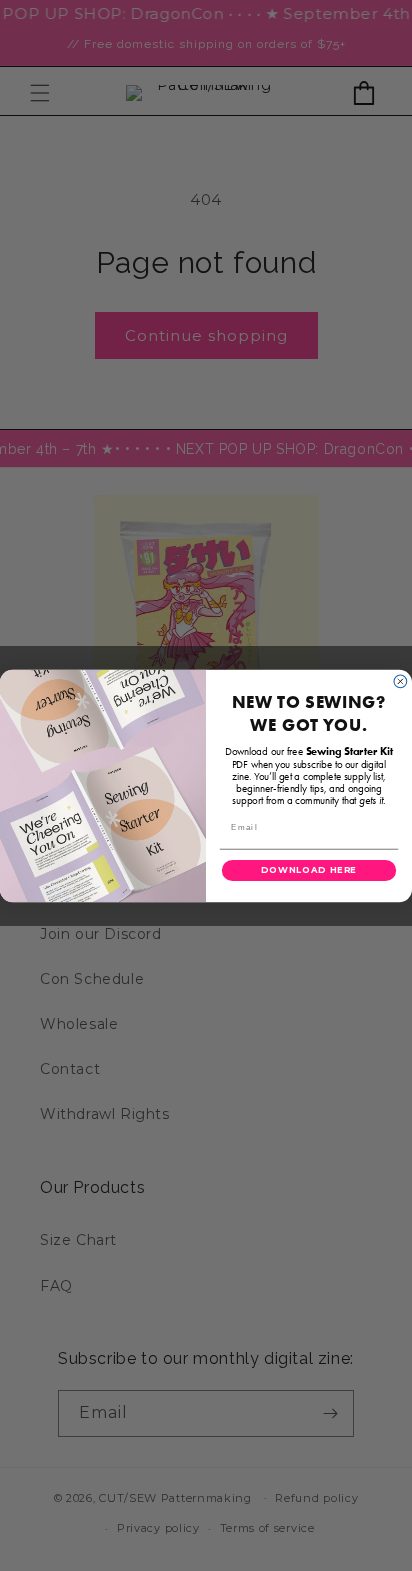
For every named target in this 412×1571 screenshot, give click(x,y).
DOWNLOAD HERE (309, 870)
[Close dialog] (400, 681)
